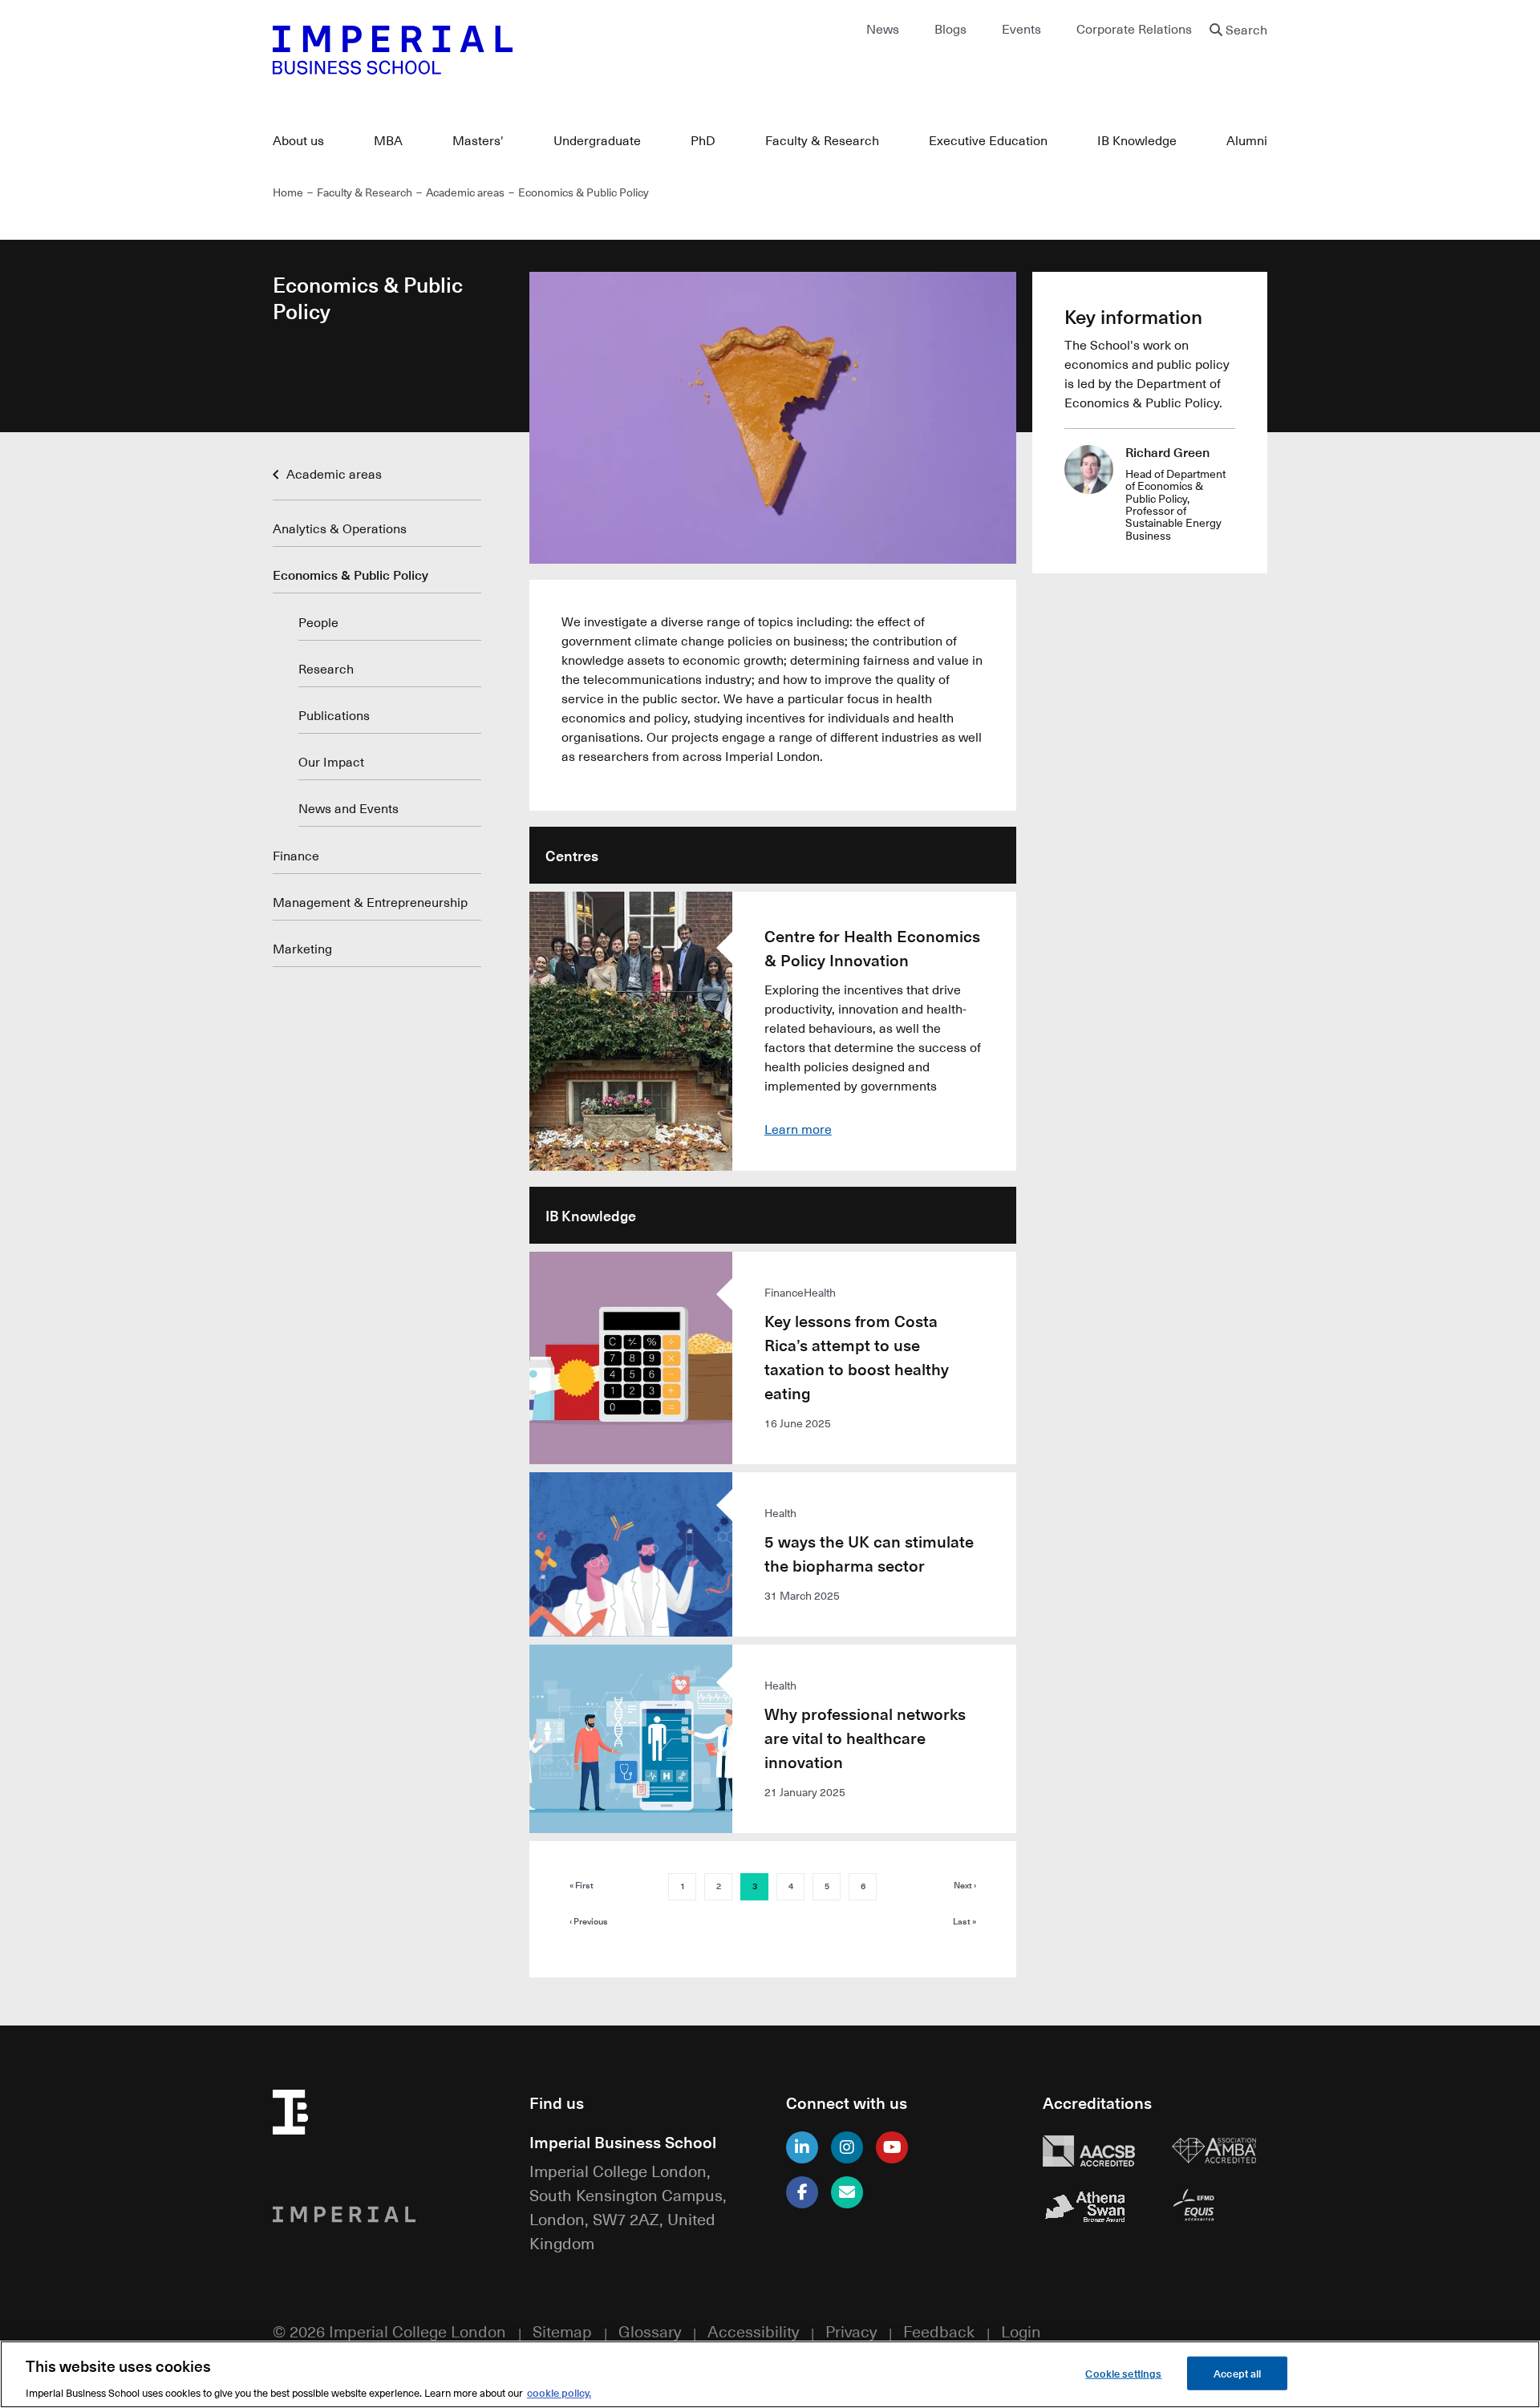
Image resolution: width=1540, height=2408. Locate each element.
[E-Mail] (847, 2192)
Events (1021, 29)
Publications (334, 715)
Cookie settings (1123, 2372)
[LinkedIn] (802, 2147)
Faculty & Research (822, 140)
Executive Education (988, 140)
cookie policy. (559, 2392)
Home (288, 192)
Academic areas (465, 192)
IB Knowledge (1137, 140)
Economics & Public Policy (351, 575)
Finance (296, 856)
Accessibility (753, 2331)
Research (326, 669)
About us (298, 140)
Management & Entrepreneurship (370, 902)
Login (1021, 2331)
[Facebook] (802, 2192)
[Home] (513, 50)
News (883, 29)
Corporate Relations (1134, 29)
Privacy (851, 2331)
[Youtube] (892, 2147)
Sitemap (562, 2331)
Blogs (950, 29)
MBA (388, 140)
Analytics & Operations (340, 528)
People (318, 622)
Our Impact (331, 762)
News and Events (349, 808)
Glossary (650, 2331)
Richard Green (1167, 452)
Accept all (1237, 2372)
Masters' (478, 140)
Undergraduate (597, 140)
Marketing (302, 949)
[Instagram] (847, 2147)
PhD (703, 140)
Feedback (939, 2331)
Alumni (1247, 140)
